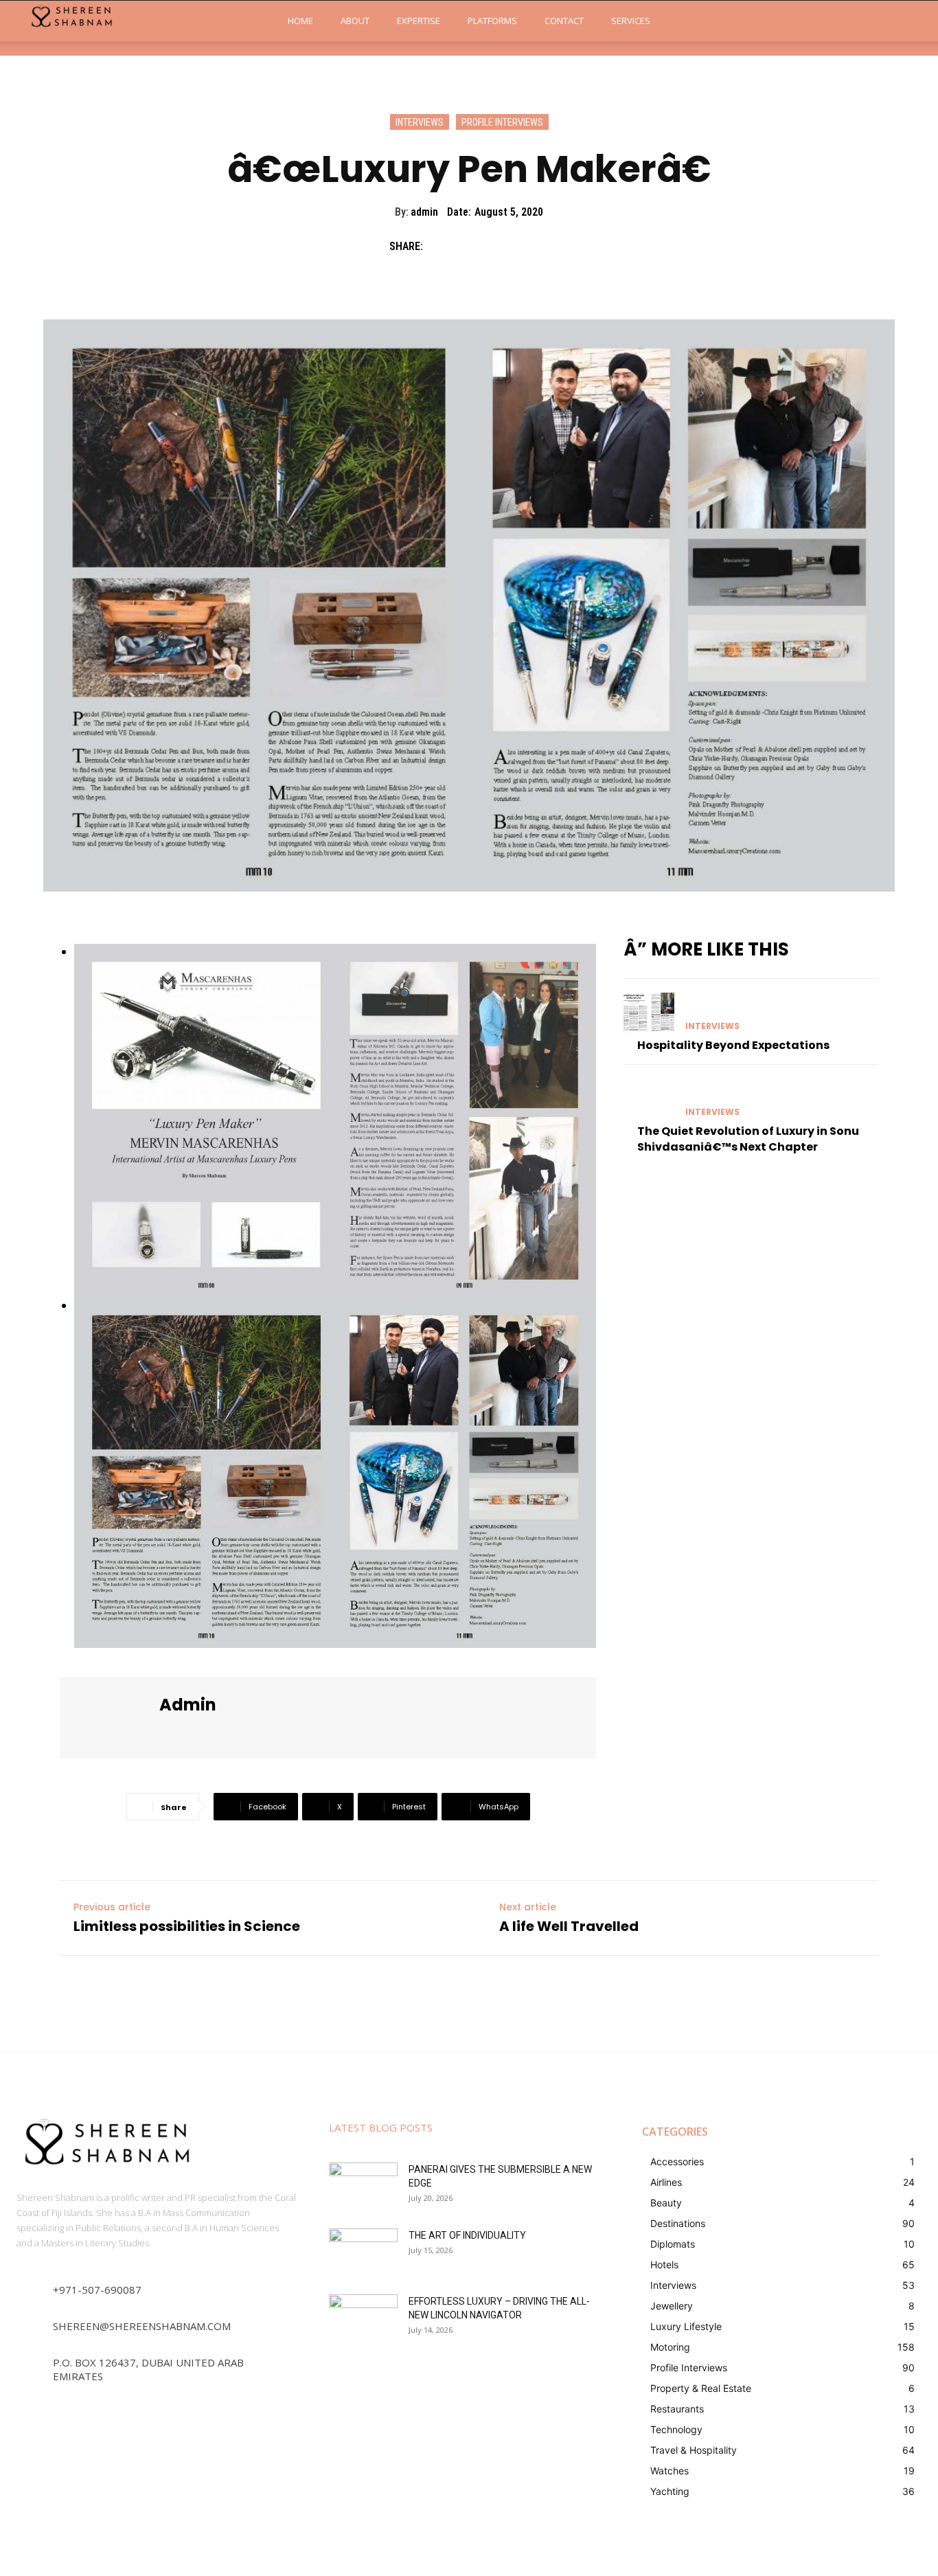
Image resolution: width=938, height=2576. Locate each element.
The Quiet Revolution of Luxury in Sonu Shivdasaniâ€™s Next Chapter (748, 1139)
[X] (472, 246)
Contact (564, 21)
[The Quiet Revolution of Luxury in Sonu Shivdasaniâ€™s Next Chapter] (649, 1099)
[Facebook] (440, 246)
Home (300, 21)
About (355, 21)
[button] (908, 21)
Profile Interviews (502, 122)
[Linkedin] (213, 1733)
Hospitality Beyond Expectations (733, 1045)
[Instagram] (188, 1733)
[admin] (111, 1718)
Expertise (419, 21)
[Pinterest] (503, 246)
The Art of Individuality (467, 2235)
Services (631, 21)
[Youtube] (261, 1733)
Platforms (492, 21)
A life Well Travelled (569, 1926)
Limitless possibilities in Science (187, 1926)
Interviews (420, 122)
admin (424, 212)
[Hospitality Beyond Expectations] (649, 1013)
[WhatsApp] (535, 246)
